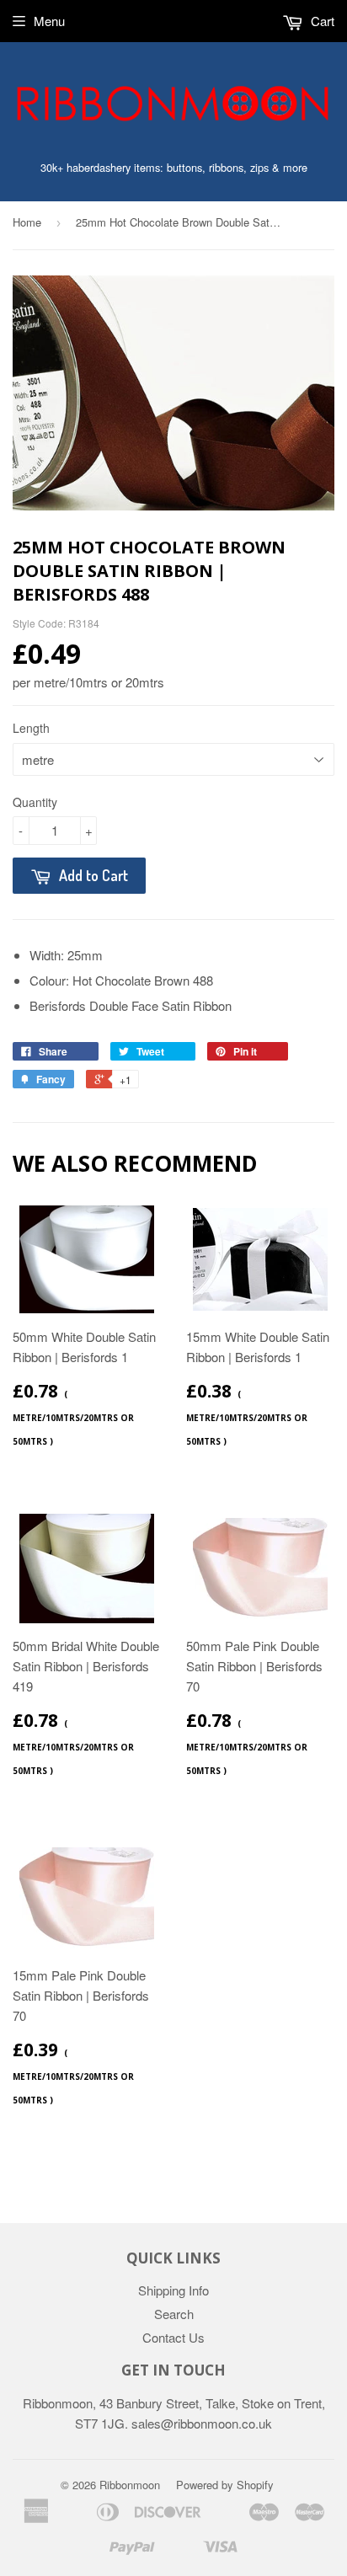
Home (27, 222)
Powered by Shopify (225, 2485)
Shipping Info (173, 2290)
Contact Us (173, 2337)
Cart (321, 21)
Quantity (35, 802)
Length (31, 728)
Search (174, 2314)
